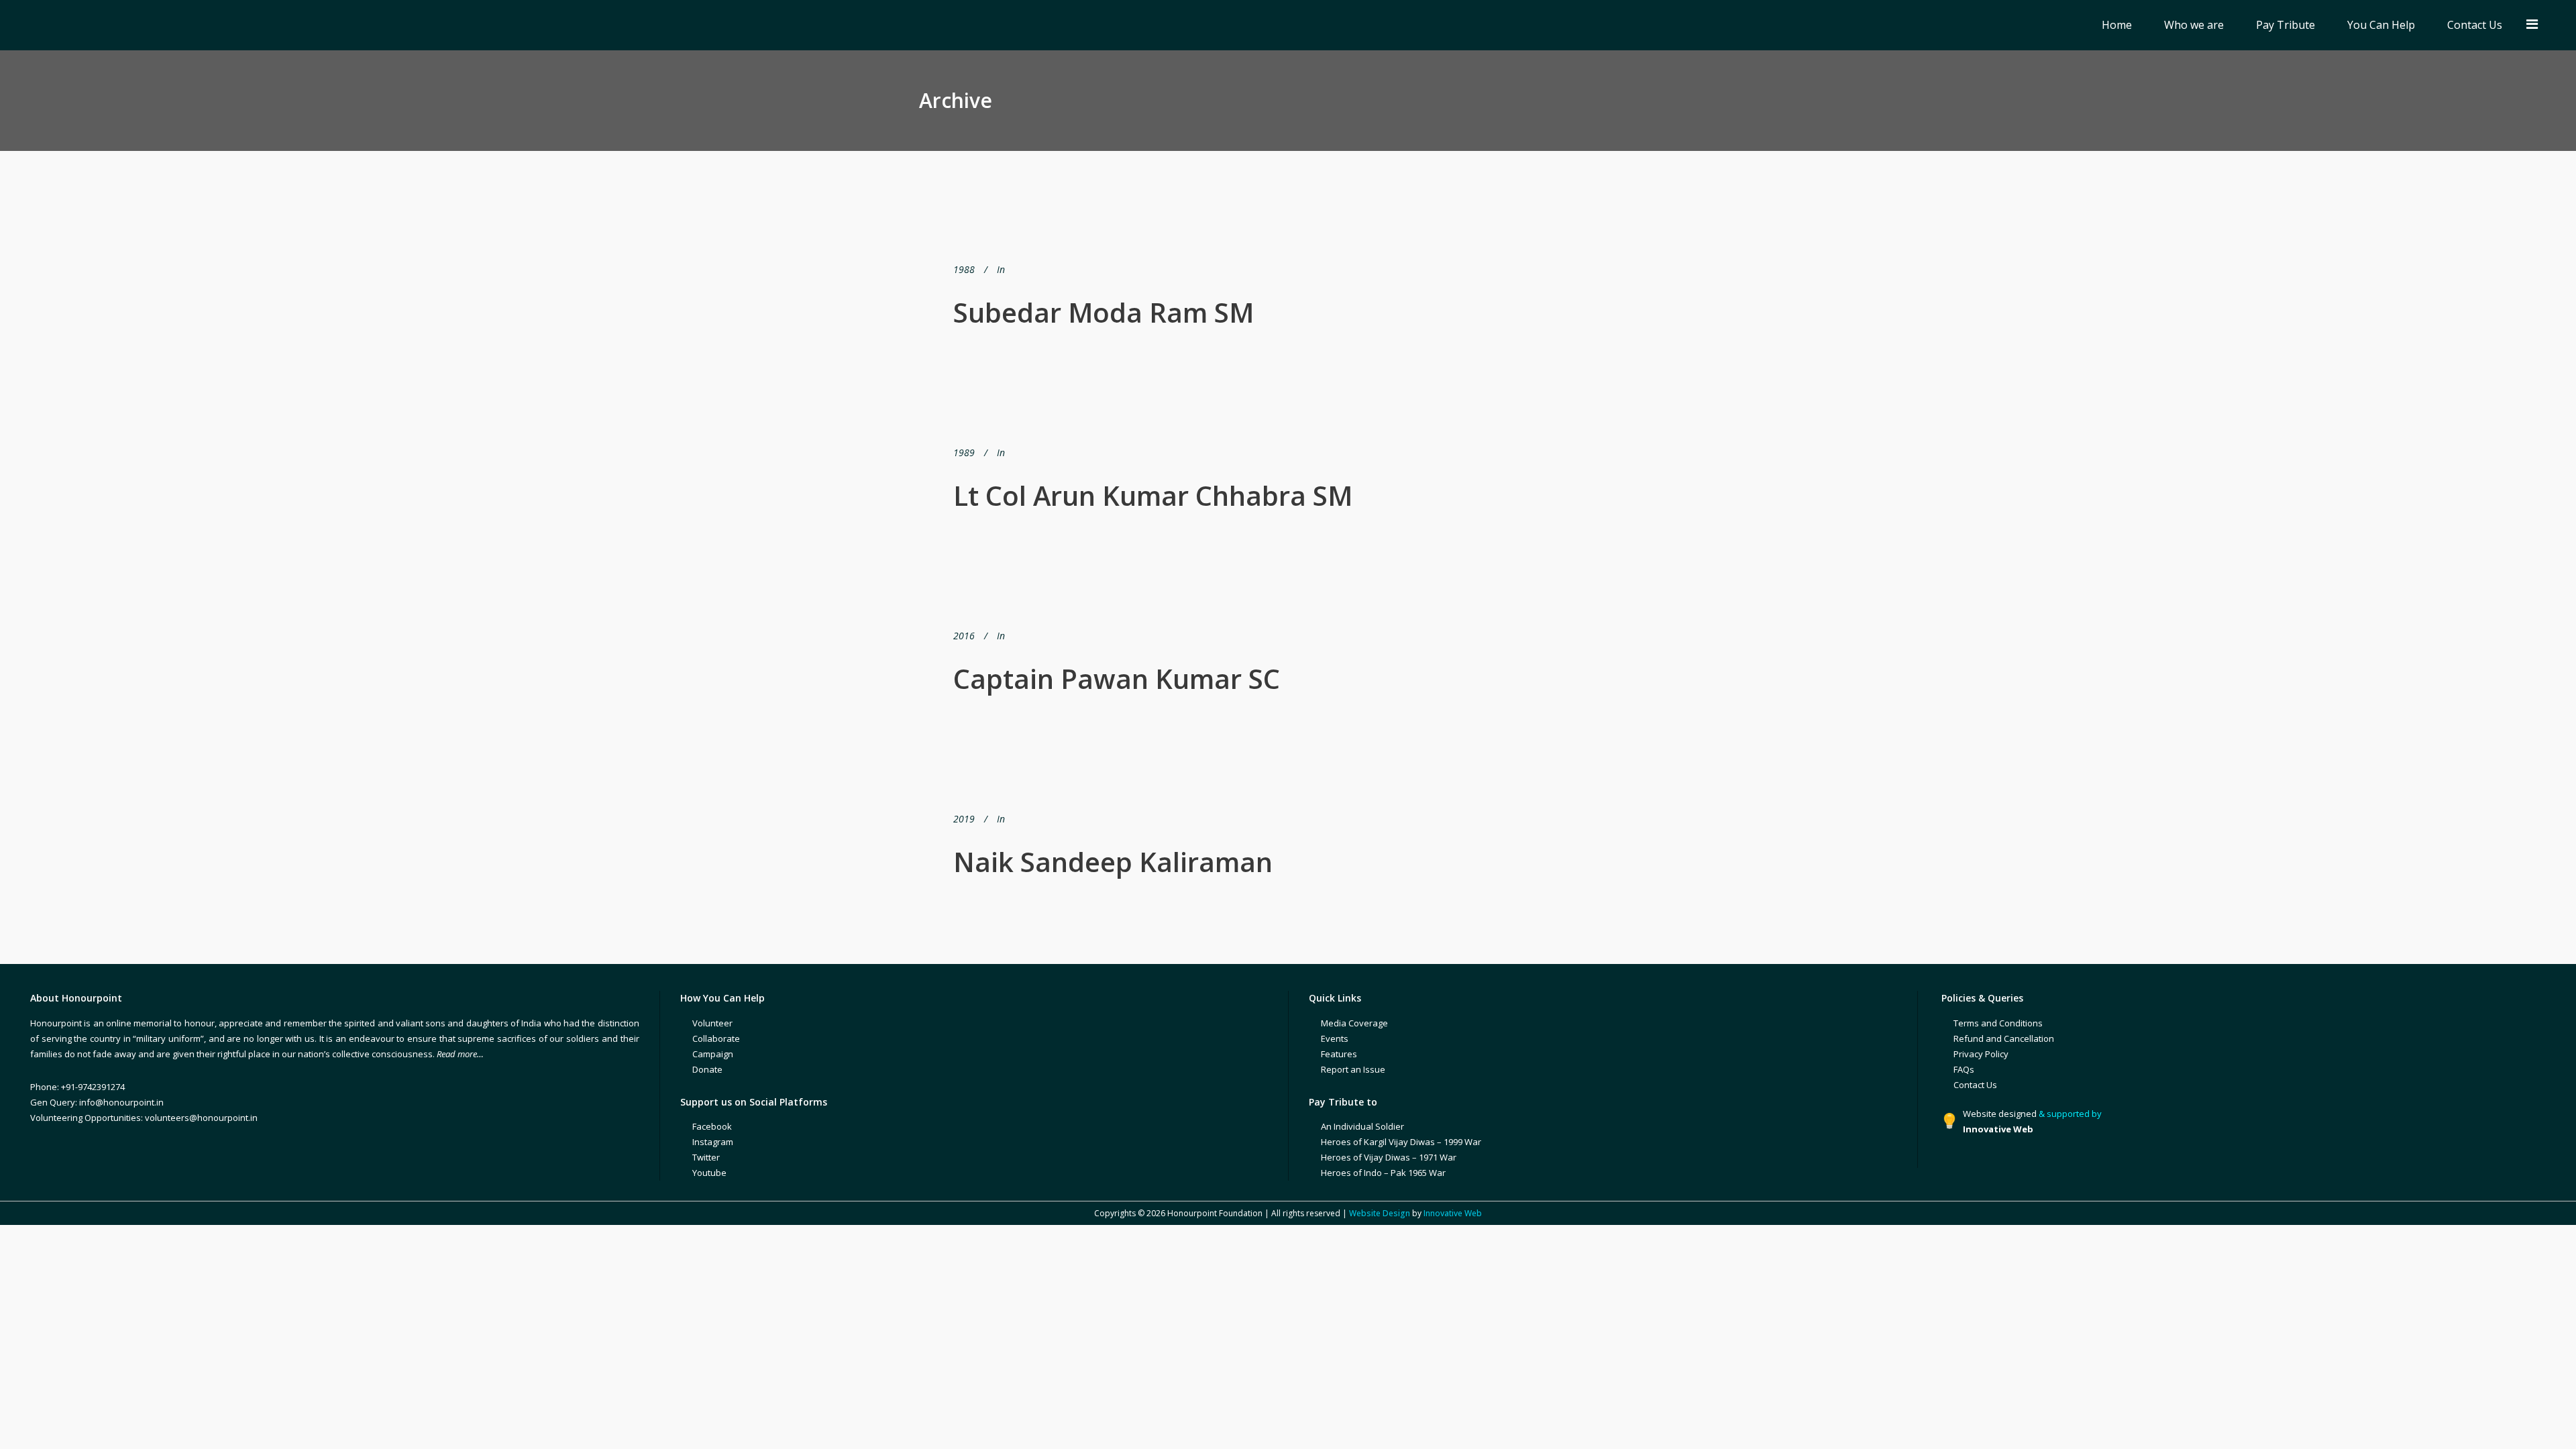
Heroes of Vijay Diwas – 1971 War (1389, 1157)
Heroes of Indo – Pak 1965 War (1383, 1173)
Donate (707, 1069)
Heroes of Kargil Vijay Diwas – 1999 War (1401, 1142)
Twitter (706, 1157)
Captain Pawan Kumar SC (1117, 679)
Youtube (709, 1173)
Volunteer (712, 1023)
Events (1335, 1038)
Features (1339, 1054)
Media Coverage (1354, 1023)
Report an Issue (1353, 1069)
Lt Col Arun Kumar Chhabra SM (1153, 495)
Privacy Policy (1981, 1054)
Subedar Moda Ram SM (1104, 312)
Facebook (712, 1126)
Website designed (2000, 1114)
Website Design (1380, 1213)
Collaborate (716, 1038)
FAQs (1964, 1069)
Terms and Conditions (1998, 1023)
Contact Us (1975, 1085)
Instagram (713, 1142)
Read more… (460, 1054)
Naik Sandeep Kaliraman (1113, 862)
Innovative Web (1453, 1213)
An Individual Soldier (1362, 1126)
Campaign (713, 1054)
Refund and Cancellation (2004, 1038)
